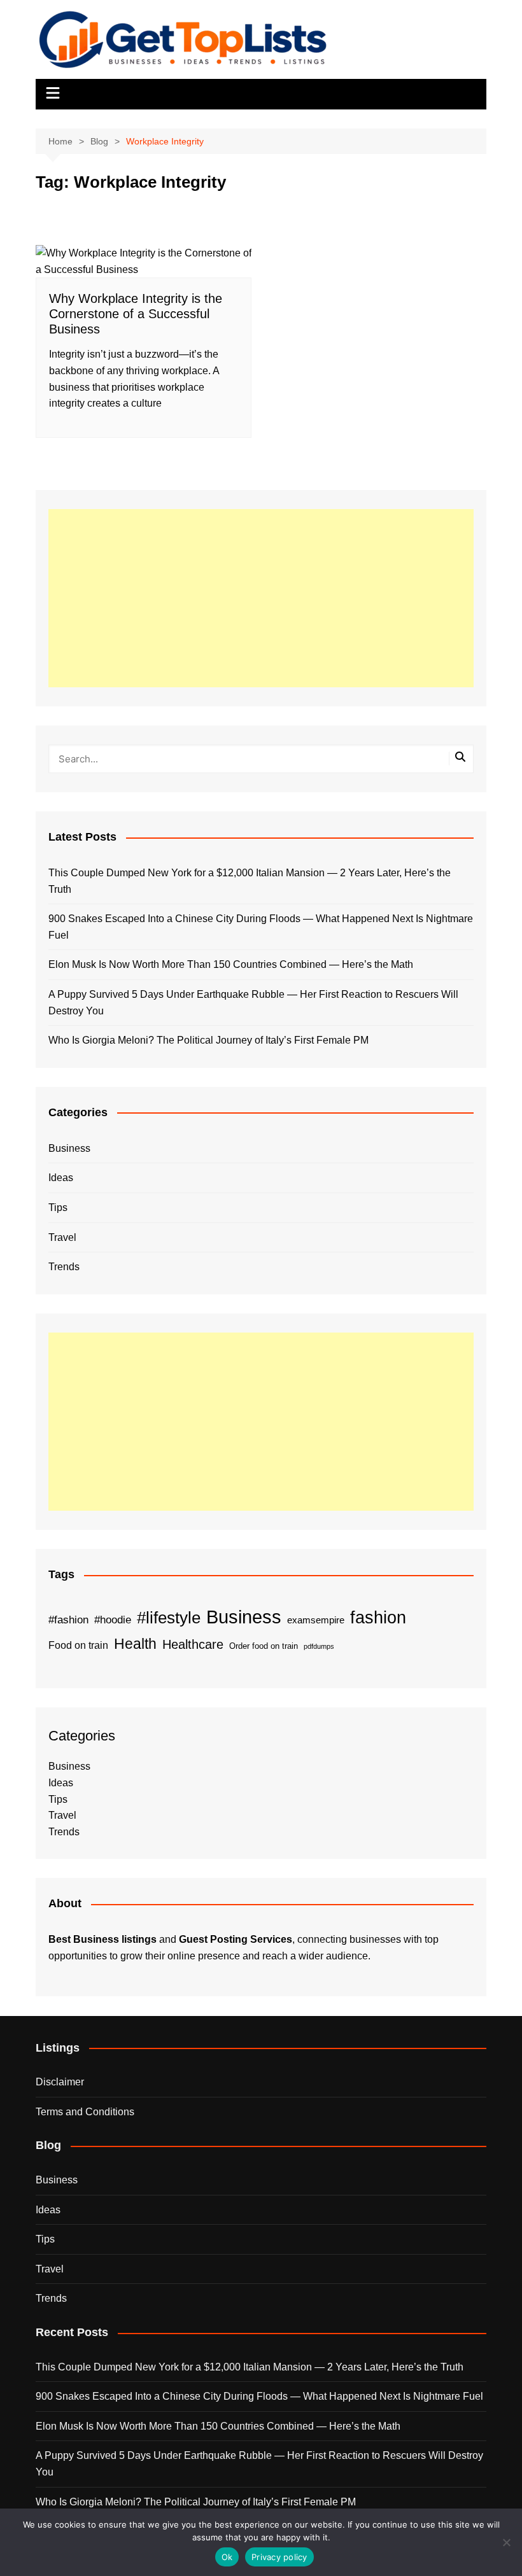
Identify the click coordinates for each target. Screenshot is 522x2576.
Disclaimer (60, 2082)
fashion (378, 1618)
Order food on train (264, 1646)
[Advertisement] (261, 598)
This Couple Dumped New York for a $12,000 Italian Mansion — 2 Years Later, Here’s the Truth (250, 881)
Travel (62, 1237)
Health (135, 1644)
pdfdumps (319, 1646)
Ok (227, 2557)
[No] (506, 2542)
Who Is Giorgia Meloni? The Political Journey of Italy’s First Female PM (208, 1040)
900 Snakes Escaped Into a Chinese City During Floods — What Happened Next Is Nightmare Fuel (261, 927)
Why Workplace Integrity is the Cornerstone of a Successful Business (136, 314)
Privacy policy (279, 2557)
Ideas (61, 1178)
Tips (58, 1207)
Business (69, 1148)
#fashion (68, 1620)
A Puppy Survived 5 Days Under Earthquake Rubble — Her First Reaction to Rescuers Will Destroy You (253, 1003)
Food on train (78, 1645)
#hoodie (113, 1620)
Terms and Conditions (85, 2112)
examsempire (316, 1620)
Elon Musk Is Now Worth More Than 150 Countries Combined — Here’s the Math (231, 964)
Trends (64, 1267)
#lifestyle (169, 1618)
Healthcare (193, 1644)
